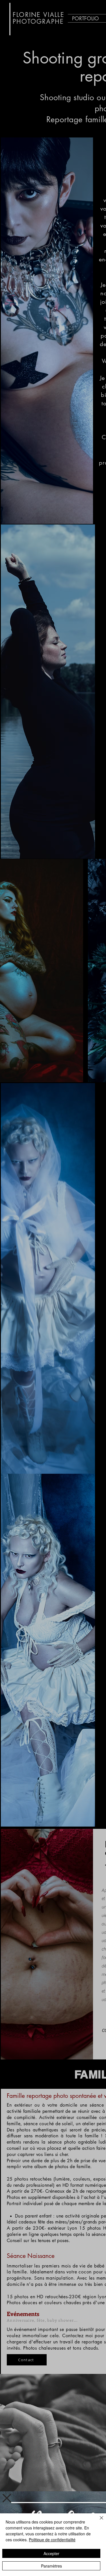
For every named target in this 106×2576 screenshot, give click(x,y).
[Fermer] (98, 2521)
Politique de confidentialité (52, 2540)
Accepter (51, 2553)
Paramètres (51, 2566)
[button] (7, 2498)
